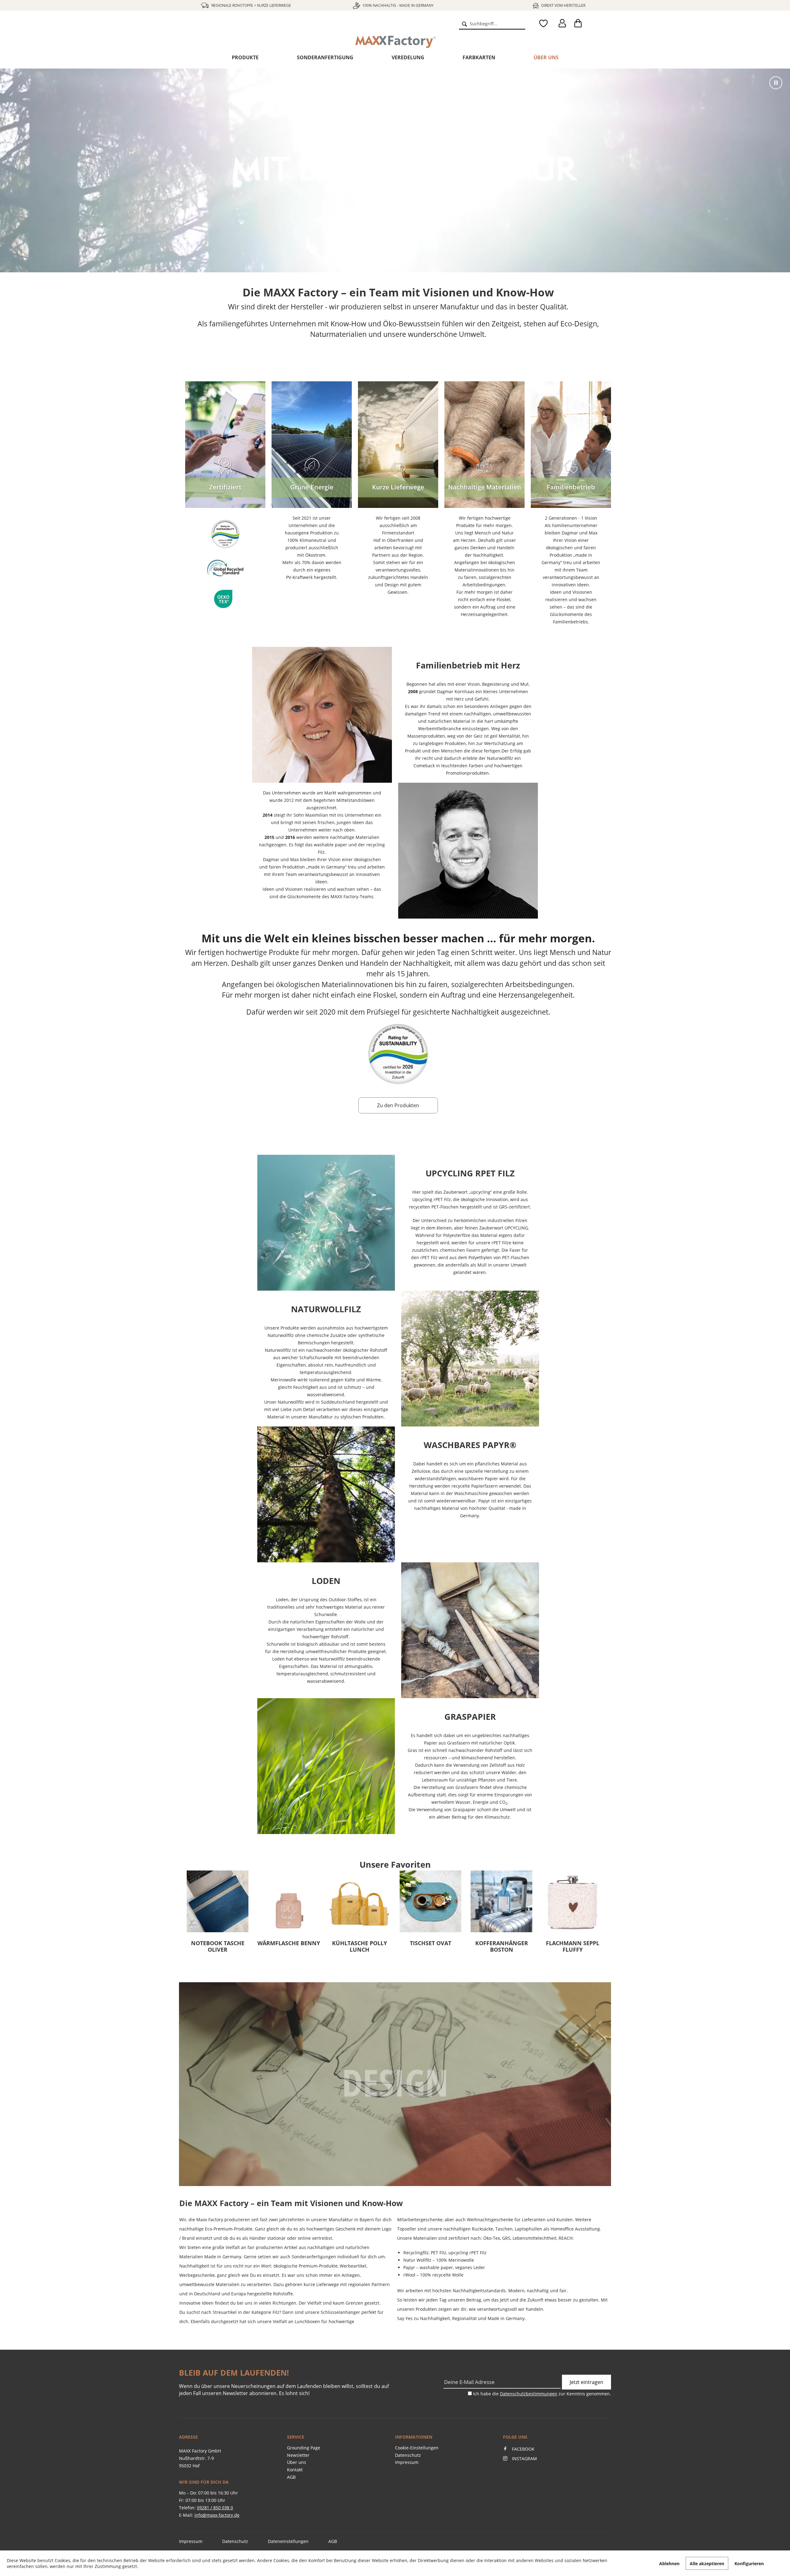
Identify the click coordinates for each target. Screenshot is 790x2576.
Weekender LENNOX (501, 1943)
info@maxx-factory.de (217, 2515)
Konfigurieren (749, 2563)
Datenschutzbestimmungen (529, 2394)
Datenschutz (408, 2455)
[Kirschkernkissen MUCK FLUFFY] (430, 1901)
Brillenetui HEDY (572, 1943)
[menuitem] (492, 23)
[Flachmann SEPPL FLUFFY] (360, 1901)
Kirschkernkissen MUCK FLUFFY (431, 1947)
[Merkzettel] (542, 23)
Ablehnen (669, 2563)
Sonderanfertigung (325, 57)
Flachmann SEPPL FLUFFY (360, 1947)
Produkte (245, 57)
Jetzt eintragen (586, 2382)
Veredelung (408, 57)
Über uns (546, 57)
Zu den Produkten (398, 1105)
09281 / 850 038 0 (215, 2508)
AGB (291, 2477)
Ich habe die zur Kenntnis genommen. (542, 2394)
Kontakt (295, 2470)
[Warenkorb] (580, 23)
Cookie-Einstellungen (417, 2448)
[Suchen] (464, 23)
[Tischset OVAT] (218, 1901)
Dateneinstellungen (288, 2541)
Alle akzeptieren (707, 2563)
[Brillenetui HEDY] (572, 1901)
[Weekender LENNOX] (501, 1901)
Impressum (407, 2462)
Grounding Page (304, 2448)
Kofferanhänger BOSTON (289, 1947)
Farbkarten (479, 57)
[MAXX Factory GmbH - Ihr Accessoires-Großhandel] (225, 29)
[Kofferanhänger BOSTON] (289, 1901)
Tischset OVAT (218, 1943)
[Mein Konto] (561, 23)
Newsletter (298, 2455)
